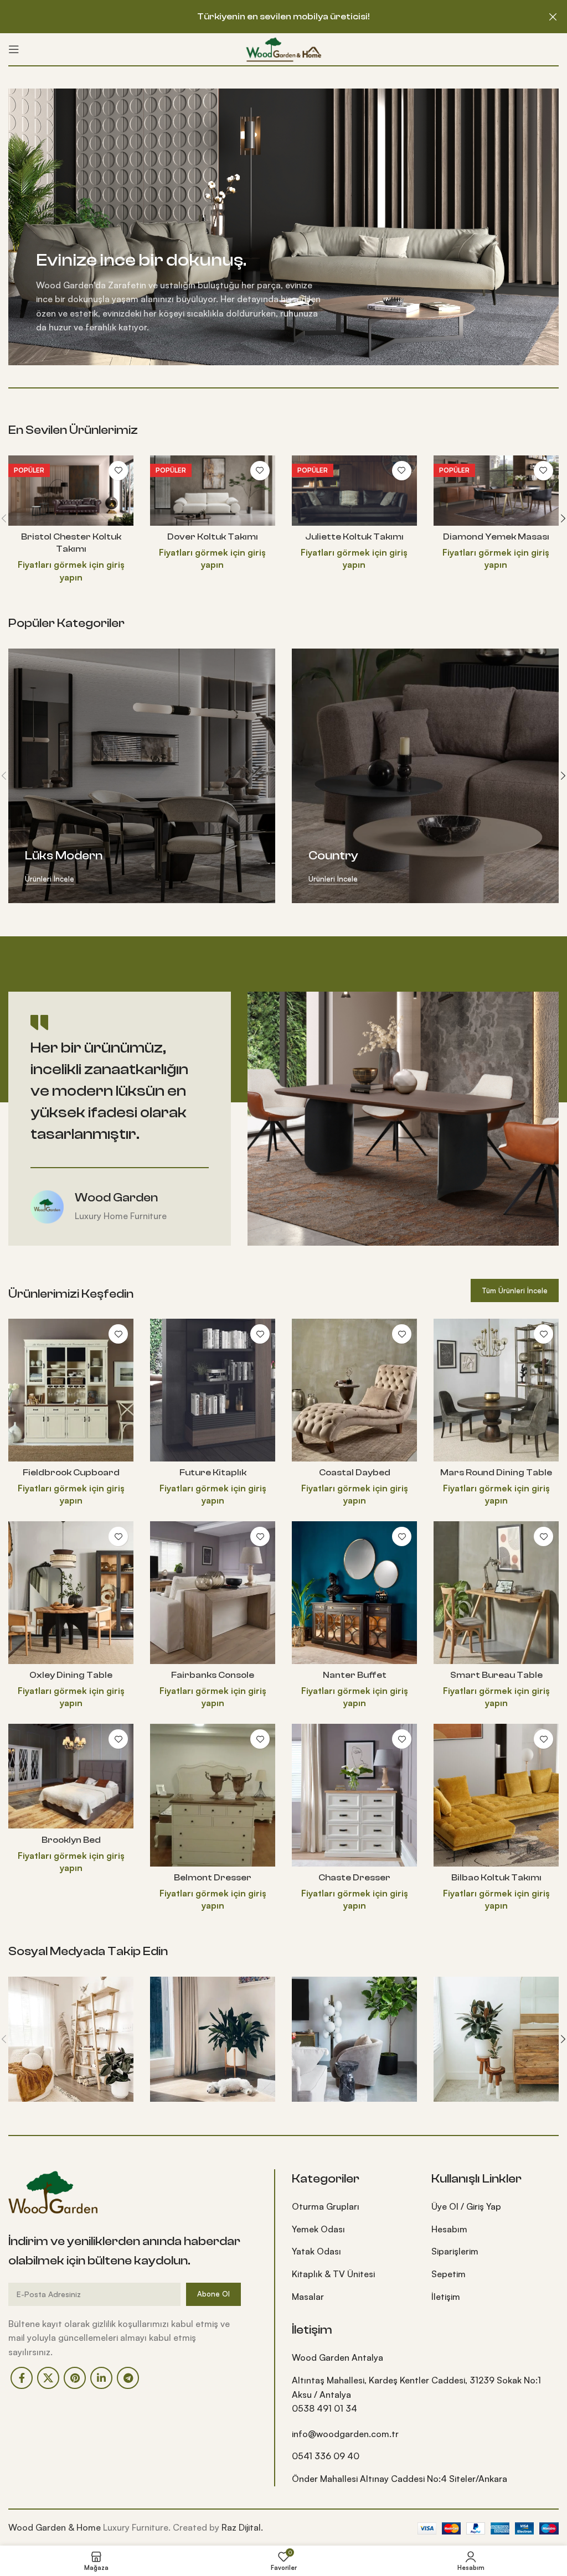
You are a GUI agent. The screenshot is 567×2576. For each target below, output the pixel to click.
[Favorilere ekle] (118, 471)
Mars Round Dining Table (496, 1473)
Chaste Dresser (354, 1878)
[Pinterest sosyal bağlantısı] (75, 2378)
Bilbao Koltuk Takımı (496, 1878)
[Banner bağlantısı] (142, 776)
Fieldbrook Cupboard (71, 1473)
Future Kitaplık (213, 1473)
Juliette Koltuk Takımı (354, 537)
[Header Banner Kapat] (553, 17)
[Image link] (54, 2191)
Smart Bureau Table (496, 1675)
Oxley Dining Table (71, 1675)
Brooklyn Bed (71, 1840)
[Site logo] (283, 48)
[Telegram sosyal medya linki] (128, 2378)
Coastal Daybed (355, 1473)
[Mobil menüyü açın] (14, 49)
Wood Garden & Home (55, 2527)
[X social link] (48, 2378)
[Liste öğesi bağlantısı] (353, 2207)
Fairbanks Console (213, 1675)
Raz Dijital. (242, 2527)
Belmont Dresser (213, 1878)
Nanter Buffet (355, 1675)
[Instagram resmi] (71, 2039)
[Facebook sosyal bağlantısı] (22, 2378)
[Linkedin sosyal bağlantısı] (101, 2378)
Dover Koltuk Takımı (213, 537)
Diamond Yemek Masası (496, 537)
